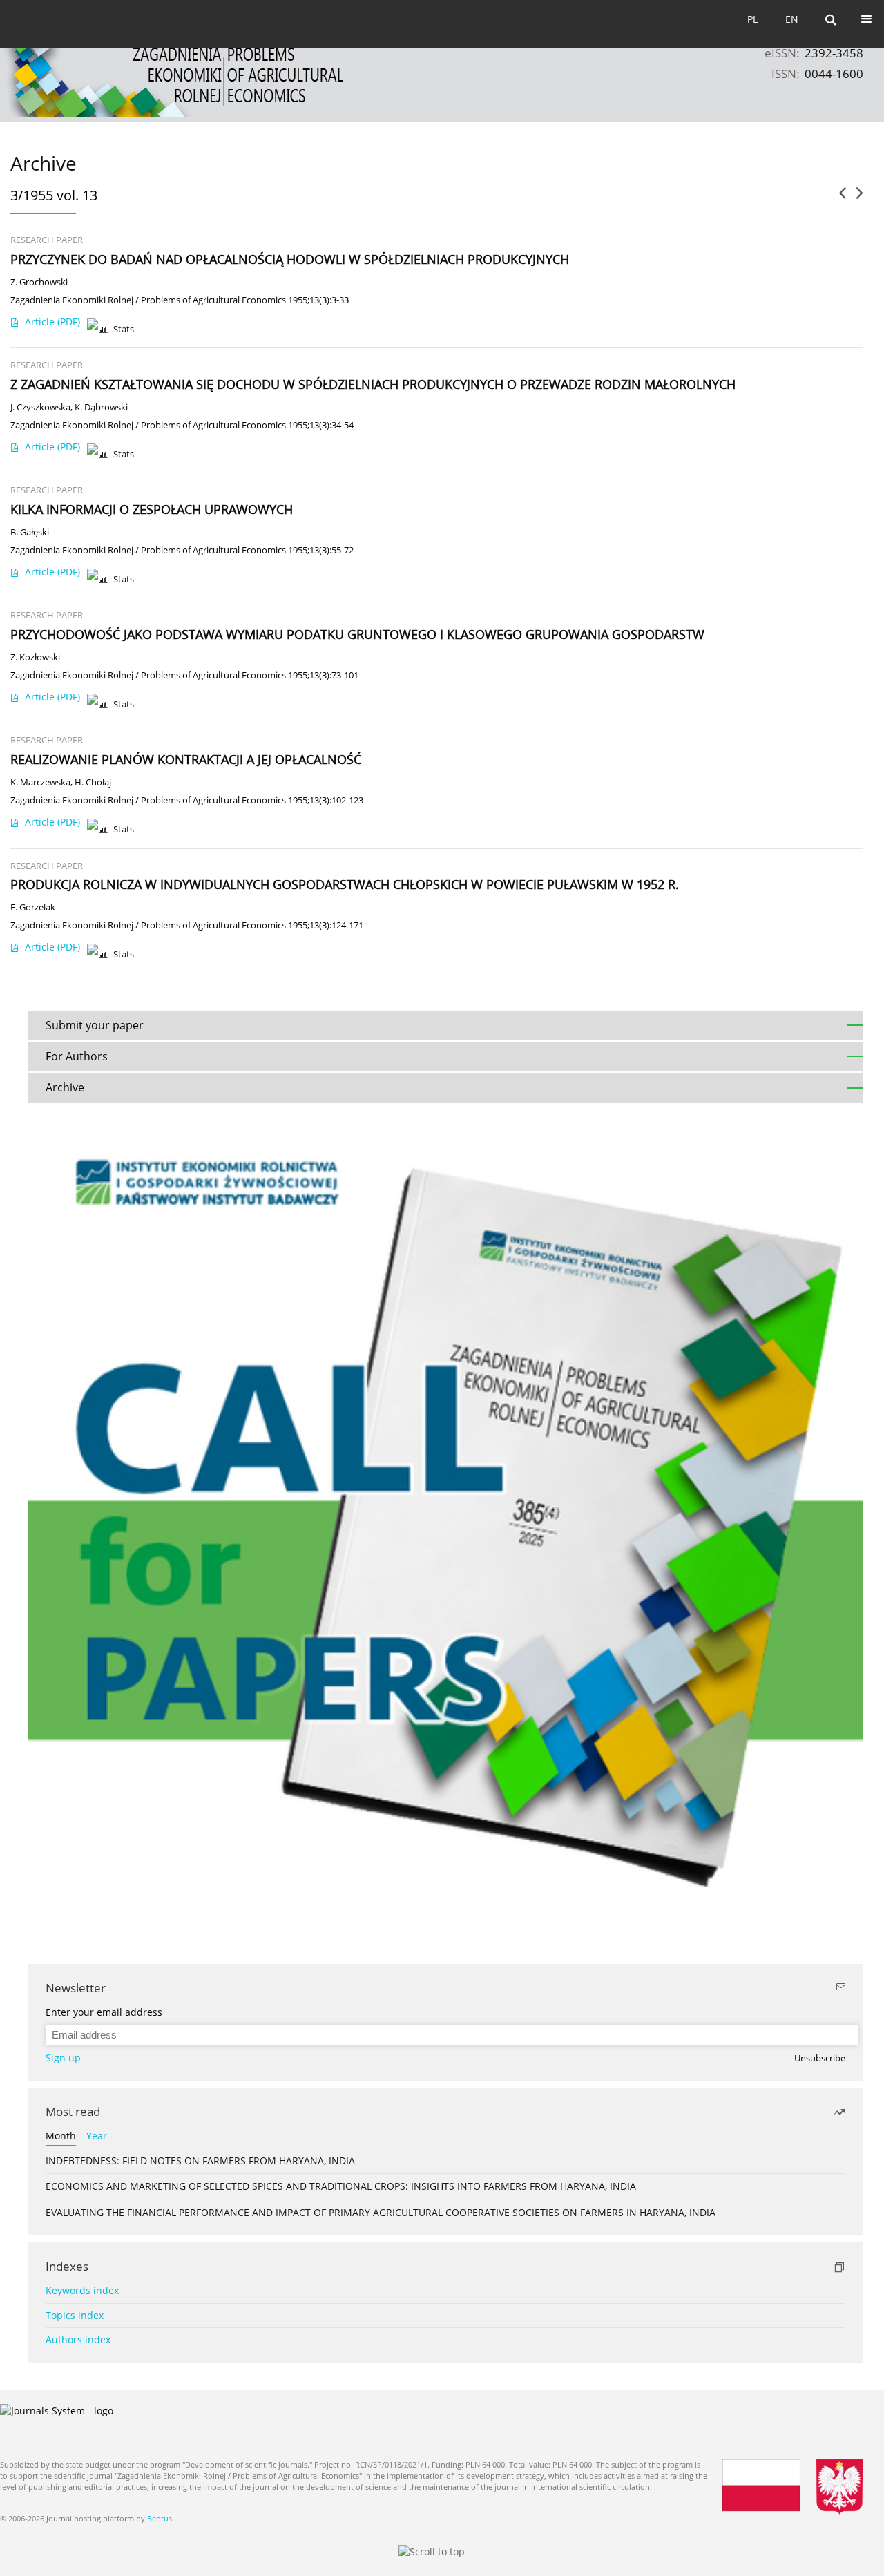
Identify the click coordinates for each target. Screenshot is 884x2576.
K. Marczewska (40, 782)
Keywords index (82, 2290)
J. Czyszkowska (40, 407)
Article (52, 322)
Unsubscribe (820, 2058)
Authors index (78, 2339)
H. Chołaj (93, 782)
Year (97, 2136)
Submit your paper (95, 1025)
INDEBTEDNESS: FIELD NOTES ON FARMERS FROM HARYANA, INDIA (200, 2160)
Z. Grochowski (39, 282)
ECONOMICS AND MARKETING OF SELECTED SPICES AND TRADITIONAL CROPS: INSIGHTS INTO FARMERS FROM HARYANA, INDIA (341, 2186)
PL (752, 19)
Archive (65, 1087)
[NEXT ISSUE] (859, 198)
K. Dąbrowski (101, 407)
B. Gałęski (30, 532)
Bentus (160, 2518)
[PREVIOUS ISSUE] (842, 198)
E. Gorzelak (33, 907)
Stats (124, 329)
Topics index (75, 2315)
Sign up (63, 2058)
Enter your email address (104, 2012)
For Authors (77, 1056)
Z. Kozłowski (35, 657)
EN (792, 19)
